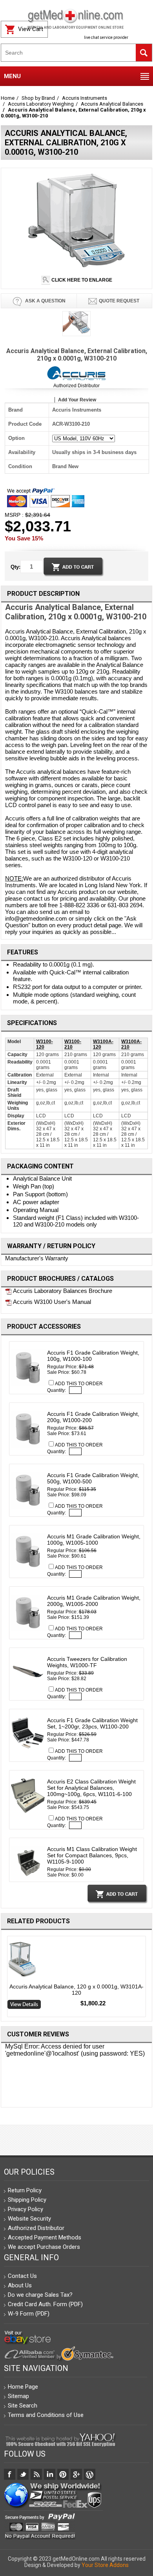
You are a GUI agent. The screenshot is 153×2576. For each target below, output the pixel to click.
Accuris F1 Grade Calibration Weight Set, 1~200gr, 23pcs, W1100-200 (92, 1723)
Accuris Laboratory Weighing (41, 104)
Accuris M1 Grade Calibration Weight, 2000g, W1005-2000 (94, 1601)
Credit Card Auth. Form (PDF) (45, 2304)
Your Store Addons (105, 2565)
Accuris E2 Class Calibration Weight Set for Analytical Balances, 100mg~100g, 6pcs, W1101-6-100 (91, 1788)
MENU (12, 76)
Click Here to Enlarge (81, 280)
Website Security (29, 2219)
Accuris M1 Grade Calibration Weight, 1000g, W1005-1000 (94, 1540)
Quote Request (119, 301)
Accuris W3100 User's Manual (51, 1302)
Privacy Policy (25, 2209)
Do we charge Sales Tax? (40, 2295)
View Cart (31, 29)
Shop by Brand (38, 98)
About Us (20, 2285)
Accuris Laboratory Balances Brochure (62, 1291)
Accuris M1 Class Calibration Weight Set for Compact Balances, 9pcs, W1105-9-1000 (92, 1855)
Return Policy (25, 2190)
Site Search (23, 2406)
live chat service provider (106, 38)
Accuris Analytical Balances (112, 104)
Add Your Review (77, 400)
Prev (4, 1978)
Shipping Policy (27, 2200)
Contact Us (22, 2276)
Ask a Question (45, 301)
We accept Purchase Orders (44, 2247)
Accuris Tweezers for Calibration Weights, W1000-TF (87, 1662)
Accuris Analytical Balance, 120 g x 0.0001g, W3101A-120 (76, 1990)
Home (8, 98)
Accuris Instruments (85, 98)
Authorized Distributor (76, 386)
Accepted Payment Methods (45, 2237)
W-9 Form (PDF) (29, 2314)
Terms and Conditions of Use (46, 2415)
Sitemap (18, 2396)
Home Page (23, 2387)
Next (149, 1978)
